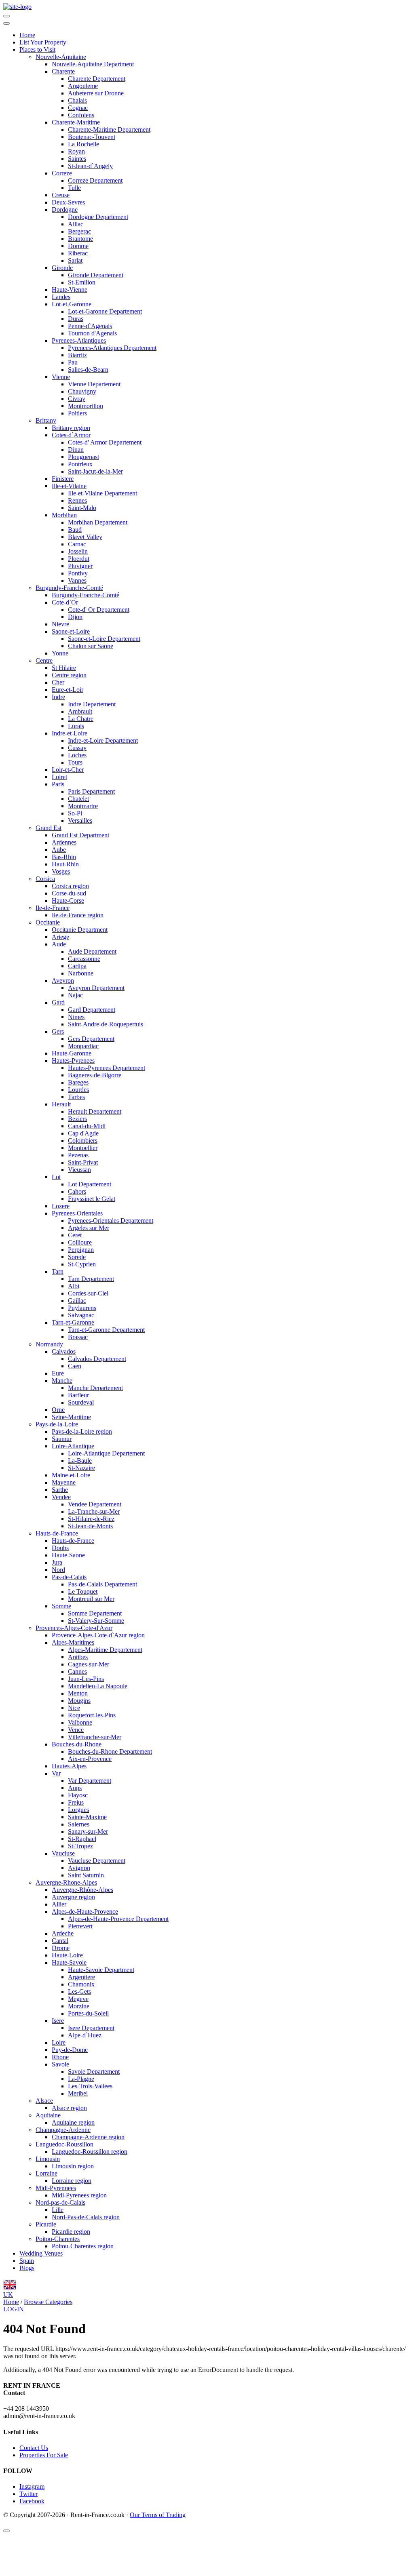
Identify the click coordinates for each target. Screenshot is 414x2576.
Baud (75, 530)
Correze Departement (95, 180)
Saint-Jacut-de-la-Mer (95, 471)
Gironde (62, 268)
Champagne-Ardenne (63, 2130)
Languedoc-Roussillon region (90, 2152)
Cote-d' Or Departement (99, 610)
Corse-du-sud (69, 893)
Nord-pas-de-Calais (60, 2202)
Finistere (63, 479)
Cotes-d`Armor (71, 435)
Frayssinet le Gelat (92, 1199)
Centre (44, 660)
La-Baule (80, 1461)
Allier (59, 1904)
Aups (75, 1788)
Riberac (78, 253)
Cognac (78, 108)
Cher (58, 682)
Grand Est (49, 828)
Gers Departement (91, 1039)
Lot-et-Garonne (72, 304)
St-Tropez (80, 1846)
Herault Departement (95, 1111)
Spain (27, 2261)
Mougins (79, 1701)
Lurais (76, 726)
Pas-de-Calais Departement (102, 1584)
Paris (58, 784)
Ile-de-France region (78, 915)
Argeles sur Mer (89, 1228)
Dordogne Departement (98, 217)
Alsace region (69, 2108)
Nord (58, 1570)
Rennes (77, 500)
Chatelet (78, 799)
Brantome (80, 239)
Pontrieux (80, 464)
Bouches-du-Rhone (77, 1744)
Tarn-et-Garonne (73, 1322)
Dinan (76, 450)
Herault (61, 1104)
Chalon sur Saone (91, 646)
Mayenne (64, 1482)
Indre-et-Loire (70, 733)
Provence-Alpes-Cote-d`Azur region (98, 1635)
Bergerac (79, 231)
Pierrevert (80, 1926)
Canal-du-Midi (87, 1126)
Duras (76, 319)
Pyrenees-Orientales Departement (111, 1221)
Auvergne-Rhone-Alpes (66, 1882)
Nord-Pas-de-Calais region (86, 2217)
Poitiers (77, 413)
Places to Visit (37, 49)
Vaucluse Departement (97, 1861)
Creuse (61, 195)
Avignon (79, 1868)
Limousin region (73, 2166)
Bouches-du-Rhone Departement (110, 1751)
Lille (58, 2210)
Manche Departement (95, 1388)
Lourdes (78, 1090)
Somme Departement (95, 1613)
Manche (62, 1381)
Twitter (29, 2494)
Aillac (76, 224)
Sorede (77, 1257)
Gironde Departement (96, 275)
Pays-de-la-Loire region (82, 1431)
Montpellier (83, 1148)
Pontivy (78, 573)
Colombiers (83, 1141)
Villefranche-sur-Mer (95, 1737)
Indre (58, 697)
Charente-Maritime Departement (109, 130)
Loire (59, 2042)
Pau (73, 362)
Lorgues (78, 1810)
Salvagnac (81, 1315)
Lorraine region (72, 2181)
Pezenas (78, 1155)
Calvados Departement (97, 1359)
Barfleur (78, 1395)
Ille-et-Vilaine (69, 486)
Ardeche (63, 1933)
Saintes (77, 159)
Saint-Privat (83, 1162)
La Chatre (81, 719)
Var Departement (90, 1781)
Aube (59, 850)
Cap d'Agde (83, 1133)
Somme (61, 1606)
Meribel (78, 2093)
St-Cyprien (82, 1264)
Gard (58, 1002)
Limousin (48, 2159)
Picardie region (71, 2232)
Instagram (32, 2486)
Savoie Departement (94, 2072)
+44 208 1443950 (26, 2409)
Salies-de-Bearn (88, 370)
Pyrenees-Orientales (77, 1213)
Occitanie (48, 922)
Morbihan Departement (98, 522)
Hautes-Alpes (69, 1766)
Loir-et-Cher (68, 770)
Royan (76, 151)
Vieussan (79, 1170)
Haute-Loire (67, 1955)
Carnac (77, 544)
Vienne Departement (94, 384)
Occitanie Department (80, 930)
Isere (58, 2021)
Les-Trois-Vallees (90, 2086)
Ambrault (80, 711)
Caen (75, 1366)
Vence (76, 1730)
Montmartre (83, 806)
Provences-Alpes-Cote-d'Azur (74, 1628)
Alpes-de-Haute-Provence (85, 1911)
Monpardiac (83, 1046)
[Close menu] (6, 23)
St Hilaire (64, 668)
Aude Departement (92, 951)
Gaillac (77, 1301)
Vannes (77, 580)
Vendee (61, 1497)
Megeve (78, 1999)
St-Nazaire (81, 1468)
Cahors (77, 1191)
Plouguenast (83, 457)
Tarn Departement (91, 1279)
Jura (57, 1562)
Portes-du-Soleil (88, 2013)
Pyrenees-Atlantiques (79, 340)
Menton (78, 1693)
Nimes (76, 1017)
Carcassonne (84, 959)
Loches (77, 755)
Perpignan (81, 1250)
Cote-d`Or (65, 602)
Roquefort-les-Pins (92, 1715)
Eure (58, 1373)
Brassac (78, 1337)
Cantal (60, 1941)
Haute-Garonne (72, 1053)
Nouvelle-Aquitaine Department (93, 64)
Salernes (79, 1824)
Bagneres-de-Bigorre (95, 1075)
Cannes (77, 1671)
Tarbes (76, 1097)
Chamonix (81, 1984)
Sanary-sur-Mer (88, 1831)
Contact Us (34, 2448)
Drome (61, 1948)
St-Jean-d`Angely (90, 166)
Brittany (46, 420)
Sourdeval (81, 1402)
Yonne (60, 653)
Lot (56, 1177)
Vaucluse (63, 1853)
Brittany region (71, 428)
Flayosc (78, 1795)
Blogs (27, 2268)
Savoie (60, 2064)
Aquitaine (48, 2115)
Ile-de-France (53, 908)
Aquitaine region (73, 2122)
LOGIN (14, 2309)
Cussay (77, 748)
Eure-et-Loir (68, 690)
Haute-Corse (68, 900)
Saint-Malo (82, 508)
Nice (74, 1708)
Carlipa (77, 966)
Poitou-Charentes (58, 2239)
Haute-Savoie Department (101, 1970)
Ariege (60, 937)
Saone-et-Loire (71, 631)
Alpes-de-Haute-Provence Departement (118, 1919)
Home (27, 35)
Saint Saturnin (86, 1875)
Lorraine (46, 2173)
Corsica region (70, 886)
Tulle (74, 188)
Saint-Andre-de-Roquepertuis (106, 1024)
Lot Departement (90, 1184)
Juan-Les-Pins (86, 1679)
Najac (75, 995)
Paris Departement (91, 791)
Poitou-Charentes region (83, 2246)
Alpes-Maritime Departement (105, 1650)
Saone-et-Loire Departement (104, 639)
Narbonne (81, 973)
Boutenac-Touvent (92, 137)
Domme (78, 246)
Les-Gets (79, 1992)
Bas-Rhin (64, 857)
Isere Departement (91, 2028)
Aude (59, 944)
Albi (74, 1286)
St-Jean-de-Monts (90, 1526)
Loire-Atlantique (73, 1446)
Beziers (77, 1119)
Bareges (78, 1082)
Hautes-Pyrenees (73, 1061)
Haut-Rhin (65, 864)
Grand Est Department (80, 835)
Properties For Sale (44, 2455)
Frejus (76, 1802)
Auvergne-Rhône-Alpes (82, 1890)
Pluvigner (80, 566)
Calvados (64, 1351)
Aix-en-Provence (90, 1759)
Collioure (80, 1242)
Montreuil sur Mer (91, 1599)
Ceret (75, 1235)
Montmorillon (86, 406)
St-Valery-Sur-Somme (96, 1621)
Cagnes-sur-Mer (89, 1664)
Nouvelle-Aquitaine (61, 57)
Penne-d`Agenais (90, 326)
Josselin (78, 551)
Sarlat (75, 260)
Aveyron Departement (96, 988)
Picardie (46, 2224)
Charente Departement (97, 79)
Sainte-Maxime (87, 1817)
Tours (75, 762)
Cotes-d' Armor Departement (105, 442)
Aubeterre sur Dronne (96, 93)
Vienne (61, 377)
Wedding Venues (41, 2253)
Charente (63, 71)
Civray (77, 399)
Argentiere (81, 1977)
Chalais (77, 100)
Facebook (32, 2501)
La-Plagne (81, 2079)
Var (56, 1773)
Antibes (78, 1657)
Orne (58, 1410)
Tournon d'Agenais (92, 333)
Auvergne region (73, 1897)
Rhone (60, 2057)
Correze (62, 173)
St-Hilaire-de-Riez (91, 1519)
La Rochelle (83, 144)
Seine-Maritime (71, 1417)
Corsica (45, 879)
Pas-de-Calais (69, 1577)
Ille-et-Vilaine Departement (102, 493)
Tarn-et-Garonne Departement (106, 1330)
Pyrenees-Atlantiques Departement (112, 348)
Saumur (62, 1439)
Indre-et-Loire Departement (103, 740)
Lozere (61, 1206)
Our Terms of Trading (158, 2515)
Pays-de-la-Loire (57, 1424)
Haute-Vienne (70, 290)
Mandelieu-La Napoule (98, 1686)
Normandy (49, 1344)
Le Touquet (83, 1591)
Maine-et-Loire (71, 1475)
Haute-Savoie (69, 1962)
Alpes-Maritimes (73, 1642)
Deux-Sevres (68, 202)
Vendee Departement (95, 1504)
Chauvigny (82, 391)
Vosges (61, 871)
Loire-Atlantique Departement (106, 1453)
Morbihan (64, 515)
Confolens (81, 115)
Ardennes (64, 842)
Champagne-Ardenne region (88, 2137)
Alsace (44, 2101)
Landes (61, 297)
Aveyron (63, 980)
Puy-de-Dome (70, 2050)
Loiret (59, 777)
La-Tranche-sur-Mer (94, 1511)
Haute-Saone (68, 1555)
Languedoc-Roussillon (64, 2144)
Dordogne (65, 210)
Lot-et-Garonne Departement (105, 311)
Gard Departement (92, 1010)
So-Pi (75, 813)
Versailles (80, 820)
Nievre (60, 624)
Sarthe (60, 1490)
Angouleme (83, 86)
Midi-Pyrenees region (79, 2195)
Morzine (79, 2006)
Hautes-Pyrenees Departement (107, 1068)
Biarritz (77, 355)
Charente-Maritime (76, 122)
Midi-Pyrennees (56, 2188)
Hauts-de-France (57, 1533)
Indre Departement (92, 704)
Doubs (60, 1548)
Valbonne (80, 1722)
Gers (58, 1031)
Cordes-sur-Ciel (88, 1293)
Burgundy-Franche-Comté (69, 588)
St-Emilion (82, 282)
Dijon (75, 617)
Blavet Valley (85, 537)
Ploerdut (79, 559)
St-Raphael (82, 1839)
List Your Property (43, 42)
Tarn (58, 1271)
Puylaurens (82, 1308)
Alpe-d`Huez (85, 2035)
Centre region (69, 675)
